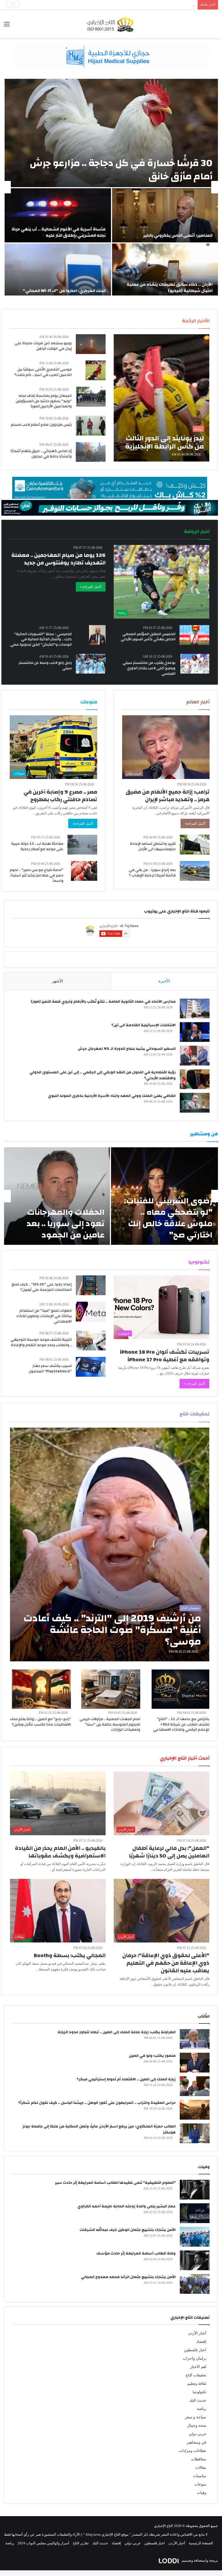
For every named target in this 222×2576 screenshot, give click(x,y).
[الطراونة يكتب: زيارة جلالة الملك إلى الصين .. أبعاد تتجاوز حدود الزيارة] (195, 2039)
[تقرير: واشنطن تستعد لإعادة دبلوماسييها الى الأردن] (195, 845)
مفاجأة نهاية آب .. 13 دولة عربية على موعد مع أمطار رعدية (37, 846)
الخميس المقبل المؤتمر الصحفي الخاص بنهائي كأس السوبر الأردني (148, 637)
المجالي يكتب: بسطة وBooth (70, 1955)
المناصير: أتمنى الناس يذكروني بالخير (178, 235)
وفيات (202, 2493)
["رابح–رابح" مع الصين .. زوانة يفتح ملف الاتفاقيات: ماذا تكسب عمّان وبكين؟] (41, 1689)
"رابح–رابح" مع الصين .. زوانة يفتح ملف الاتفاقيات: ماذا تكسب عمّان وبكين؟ (40, 1722)
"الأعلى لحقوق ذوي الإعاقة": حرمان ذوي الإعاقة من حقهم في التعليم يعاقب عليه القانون (166, 1963)
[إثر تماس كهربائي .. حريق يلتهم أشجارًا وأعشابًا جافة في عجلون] (91, 452)
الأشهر (58, 981)
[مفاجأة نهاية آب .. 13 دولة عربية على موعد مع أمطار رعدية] (82, 845)
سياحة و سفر (196, 2417)
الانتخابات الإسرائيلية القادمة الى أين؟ (143, 1025)
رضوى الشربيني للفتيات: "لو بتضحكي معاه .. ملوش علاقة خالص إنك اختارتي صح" (168, 1218)
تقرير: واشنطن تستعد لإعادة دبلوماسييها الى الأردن (153, 846)
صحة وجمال (197, 2426)
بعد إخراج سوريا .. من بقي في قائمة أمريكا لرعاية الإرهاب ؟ (152, 873)
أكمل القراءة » (91, 587)
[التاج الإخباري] (111, 24)
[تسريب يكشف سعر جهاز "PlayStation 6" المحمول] (91, 1367)
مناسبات (200, 2476)
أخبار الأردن (197, 2333)
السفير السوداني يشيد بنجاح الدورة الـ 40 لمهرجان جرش (127, 1049)
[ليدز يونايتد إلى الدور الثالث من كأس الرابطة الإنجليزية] (161, 398)
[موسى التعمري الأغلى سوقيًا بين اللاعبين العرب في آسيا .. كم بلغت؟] (96, 370)
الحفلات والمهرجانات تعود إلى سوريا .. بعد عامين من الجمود (66, 1224)
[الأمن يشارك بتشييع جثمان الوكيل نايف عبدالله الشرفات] (195, 2237)
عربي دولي (197, 2434)
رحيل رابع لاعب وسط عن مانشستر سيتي (45, 665)
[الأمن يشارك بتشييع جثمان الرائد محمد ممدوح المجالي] (195, 2284)
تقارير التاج (81, 2543)
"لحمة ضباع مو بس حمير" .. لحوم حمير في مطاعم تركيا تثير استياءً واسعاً (37, 875)
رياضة (202, 2409)
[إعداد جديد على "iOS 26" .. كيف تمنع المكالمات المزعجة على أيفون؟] (91, 1285)
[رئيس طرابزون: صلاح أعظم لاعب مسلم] (91, 426)
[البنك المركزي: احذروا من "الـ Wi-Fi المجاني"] (58, 271)
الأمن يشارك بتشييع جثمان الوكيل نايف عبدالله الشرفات (128, 2230)
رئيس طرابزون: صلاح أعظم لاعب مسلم (41, 425)
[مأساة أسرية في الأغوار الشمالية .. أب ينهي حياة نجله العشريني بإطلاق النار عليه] (58, 215)
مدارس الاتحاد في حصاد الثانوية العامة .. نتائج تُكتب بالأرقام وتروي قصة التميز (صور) (103, 1002)
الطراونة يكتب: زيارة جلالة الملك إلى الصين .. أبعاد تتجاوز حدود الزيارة (117, 2032)
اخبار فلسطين (195, 2350)
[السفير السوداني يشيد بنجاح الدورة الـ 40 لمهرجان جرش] (195, 1056)
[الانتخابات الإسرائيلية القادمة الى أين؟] (195, 1032)
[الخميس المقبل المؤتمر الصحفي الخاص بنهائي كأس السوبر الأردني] (194, 635)
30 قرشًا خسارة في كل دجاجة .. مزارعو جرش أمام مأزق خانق (121, 170)
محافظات (199, 2459)
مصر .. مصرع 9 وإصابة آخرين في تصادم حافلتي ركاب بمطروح (60, 796)
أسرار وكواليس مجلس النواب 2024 (43, 2543)
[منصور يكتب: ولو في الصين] (195, 2063)
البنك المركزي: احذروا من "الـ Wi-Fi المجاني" (64, 291)
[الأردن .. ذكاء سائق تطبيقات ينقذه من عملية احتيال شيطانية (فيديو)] (165, 271)
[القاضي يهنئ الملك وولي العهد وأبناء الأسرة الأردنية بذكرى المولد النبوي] (195, 1103)
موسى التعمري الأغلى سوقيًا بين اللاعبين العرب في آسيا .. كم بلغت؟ (43, 372)
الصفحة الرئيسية (201, 2543)
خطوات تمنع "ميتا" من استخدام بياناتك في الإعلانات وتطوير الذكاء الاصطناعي (44, 1316)
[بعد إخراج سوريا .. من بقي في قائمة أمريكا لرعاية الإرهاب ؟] (195, 871)
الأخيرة (164, 981)
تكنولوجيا (199, 2392)
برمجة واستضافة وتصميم (199, 2560)
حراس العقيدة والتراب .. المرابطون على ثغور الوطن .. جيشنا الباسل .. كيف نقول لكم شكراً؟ (97, 2103)
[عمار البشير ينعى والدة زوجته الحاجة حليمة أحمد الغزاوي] (195, 2213)
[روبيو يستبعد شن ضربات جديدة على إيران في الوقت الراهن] (91, 344)
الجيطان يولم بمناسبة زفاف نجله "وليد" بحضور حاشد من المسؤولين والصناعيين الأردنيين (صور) (44, 401)
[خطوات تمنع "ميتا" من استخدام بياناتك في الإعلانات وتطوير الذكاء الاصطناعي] (91, 1312)
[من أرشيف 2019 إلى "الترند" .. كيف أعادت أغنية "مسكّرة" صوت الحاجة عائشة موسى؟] (110, 1545)
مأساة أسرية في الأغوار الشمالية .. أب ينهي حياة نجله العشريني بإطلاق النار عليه (59, 232)
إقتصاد (201, 2342)
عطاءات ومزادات (193, 2451)
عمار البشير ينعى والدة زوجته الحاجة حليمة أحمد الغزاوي (127, 2206)
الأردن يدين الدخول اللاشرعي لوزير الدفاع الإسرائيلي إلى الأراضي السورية (141, 5)
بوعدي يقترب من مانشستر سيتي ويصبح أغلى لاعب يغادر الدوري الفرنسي (149, 668)
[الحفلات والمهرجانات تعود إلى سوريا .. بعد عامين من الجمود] (57, 1196)
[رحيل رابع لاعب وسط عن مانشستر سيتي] (91, 664)
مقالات (201, 2468)
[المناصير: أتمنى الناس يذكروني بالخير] (165, 215)
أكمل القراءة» (195, 824)
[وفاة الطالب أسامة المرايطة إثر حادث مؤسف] (195, 2260)
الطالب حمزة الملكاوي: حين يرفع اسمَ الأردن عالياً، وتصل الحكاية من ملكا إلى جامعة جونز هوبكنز (99, 2129)
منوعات (200, 2484)
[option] (111, 187)
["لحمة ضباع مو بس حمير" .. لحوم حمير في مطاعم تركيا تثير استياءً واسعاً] (84, 871)
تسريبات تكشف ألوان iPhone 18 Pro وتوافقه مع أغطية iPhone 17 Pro (165, 1356)
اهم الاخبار (198, 2367)
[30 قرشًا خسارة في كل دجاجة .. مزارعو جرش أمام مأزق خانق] (111, 133)
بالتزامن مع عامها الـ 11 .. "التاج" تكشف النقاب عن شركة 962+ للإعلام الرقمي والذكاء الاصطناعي (181, 1724)
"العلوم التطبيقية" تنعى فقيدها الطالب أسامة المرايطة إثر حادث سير (115, 2183)
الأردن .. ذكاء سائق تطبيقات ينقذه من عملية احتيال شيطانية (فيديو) (170, 287)
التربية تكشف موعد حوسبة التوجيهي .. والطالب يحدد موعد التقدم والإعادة (41, 1342)
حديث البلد (198, 2400)
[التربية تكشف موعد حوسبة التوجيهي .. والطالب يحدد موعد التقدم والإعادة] (91, 1341)
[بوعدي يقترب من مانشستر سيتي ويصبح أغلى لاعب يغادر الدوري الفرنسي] (195, 664)
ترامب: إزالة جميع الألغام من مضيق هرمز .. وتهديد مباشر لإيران (168, 796)
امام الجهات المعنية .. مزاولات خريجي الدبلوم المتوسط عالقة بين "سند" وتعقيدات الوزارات (110, 1724)
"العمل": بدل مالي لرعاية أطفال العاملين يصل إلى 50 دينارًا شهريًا (169, 1852)
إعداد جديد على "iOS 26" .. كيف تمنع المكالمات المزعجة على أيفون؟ (42, 1287)
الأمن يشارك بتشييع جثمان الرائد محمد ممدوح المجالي (128, 2277)
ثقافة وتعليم (197, 2384)
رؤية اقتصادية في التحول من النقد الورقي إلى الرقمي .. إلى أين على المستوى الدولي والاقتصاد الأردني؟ (103, 1075)
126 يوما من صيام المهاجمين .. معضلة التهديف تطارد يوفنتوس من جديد (58, 559)
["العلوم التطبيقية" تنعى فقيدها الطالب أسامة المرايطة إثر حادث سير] (195, 2190)
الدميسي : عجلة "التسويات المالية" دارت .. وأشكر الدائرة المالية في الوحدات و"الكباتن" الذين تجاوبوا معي (41, 639)
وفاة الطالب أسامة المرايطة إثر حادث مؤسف (136, 2253)
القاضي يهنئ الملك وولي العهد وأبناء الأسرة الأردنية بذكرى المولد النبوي (112, 1096)
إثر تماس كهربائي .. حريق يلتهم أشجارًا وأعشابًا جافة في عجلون (41, 454)
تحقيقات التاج (196, 2375)
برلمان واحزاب (195, 2358)
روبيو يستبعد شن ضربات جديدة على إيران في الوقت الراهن (43, 346)
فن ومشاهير (197, 2442)
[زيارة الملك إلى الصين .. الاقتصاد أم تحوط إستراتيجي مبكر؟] (195, 2086)
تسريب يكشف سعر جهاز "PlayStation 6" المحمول (50, 1369)
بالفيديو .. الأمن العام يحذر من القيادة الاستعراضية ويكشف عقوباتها (60, 1852)
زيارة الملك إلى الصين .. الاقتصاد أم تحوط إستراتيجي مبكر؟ (126, 2079)
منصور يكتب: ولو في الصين (152, 2056)
